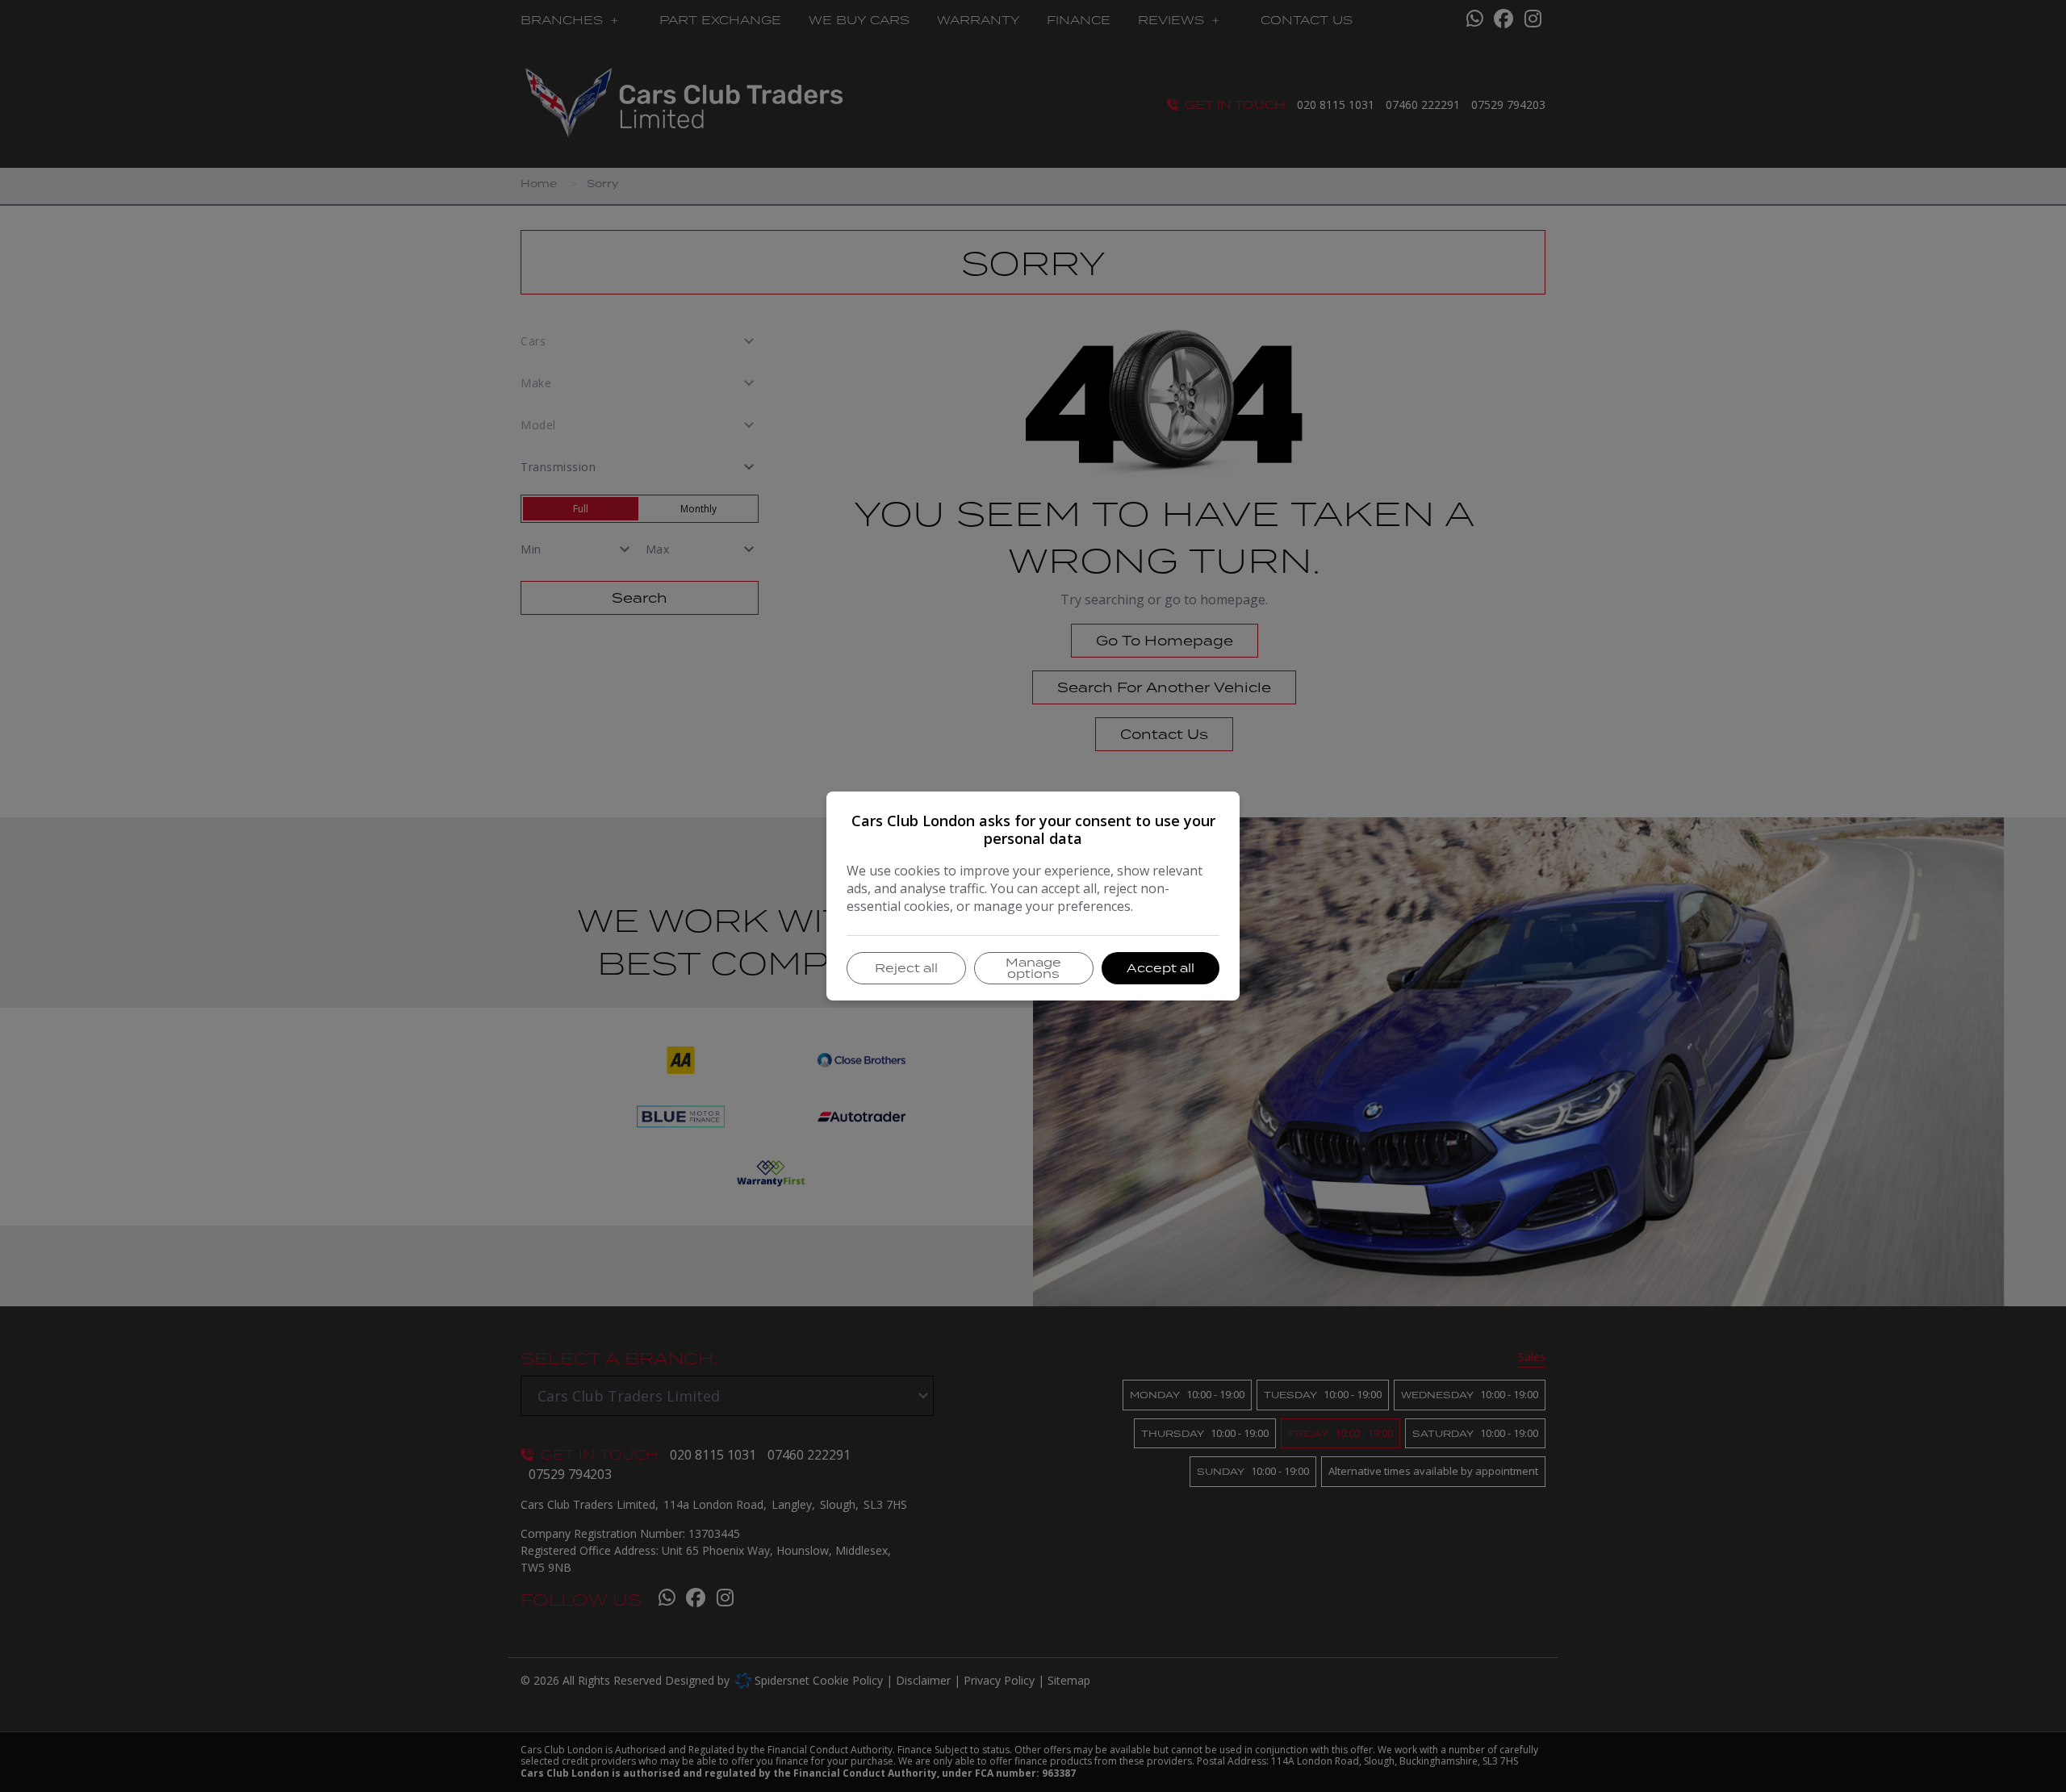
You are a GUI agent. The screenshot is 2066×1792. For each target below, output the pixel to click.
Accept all (1161, 968)
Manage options (1033, 968)
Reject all (906, 968)
